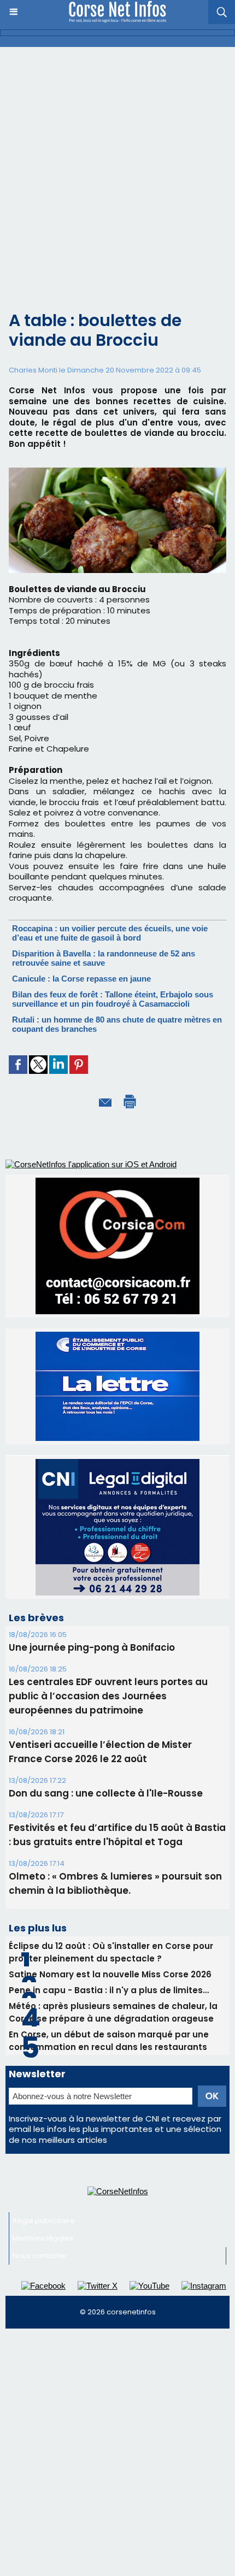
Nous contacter (40, 2128)
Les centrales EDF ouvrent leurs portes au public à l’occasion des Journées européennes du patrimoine (108, 1569)
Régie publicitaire (44, 2093)
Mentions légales (43, 2111)
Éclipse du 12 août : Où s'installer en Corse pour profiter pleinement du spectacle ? (111, 1825)
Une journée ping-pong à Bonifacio (92, 1520)
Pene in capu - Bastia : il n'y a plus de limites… (109, 1863)
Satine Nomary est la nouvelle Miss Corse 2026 (110, 1847)
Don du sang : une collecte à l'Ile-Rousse (106, 1666)
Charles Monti (33, 370)
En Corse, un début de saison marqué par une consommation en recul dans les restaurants (109, 1913)
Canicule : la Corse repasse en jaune (81, 979)
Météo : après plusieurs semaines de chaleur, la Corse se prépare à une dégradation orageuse (113, 1885)
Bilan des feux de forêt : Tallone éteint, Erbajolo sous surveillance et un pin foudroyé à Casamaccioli (113, 999)
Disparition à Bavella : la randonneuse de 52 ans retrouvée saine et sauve (104, 958)
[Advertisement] (117, 170)
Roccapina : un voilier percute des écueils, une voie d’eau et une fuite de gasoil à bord (110, 933)
